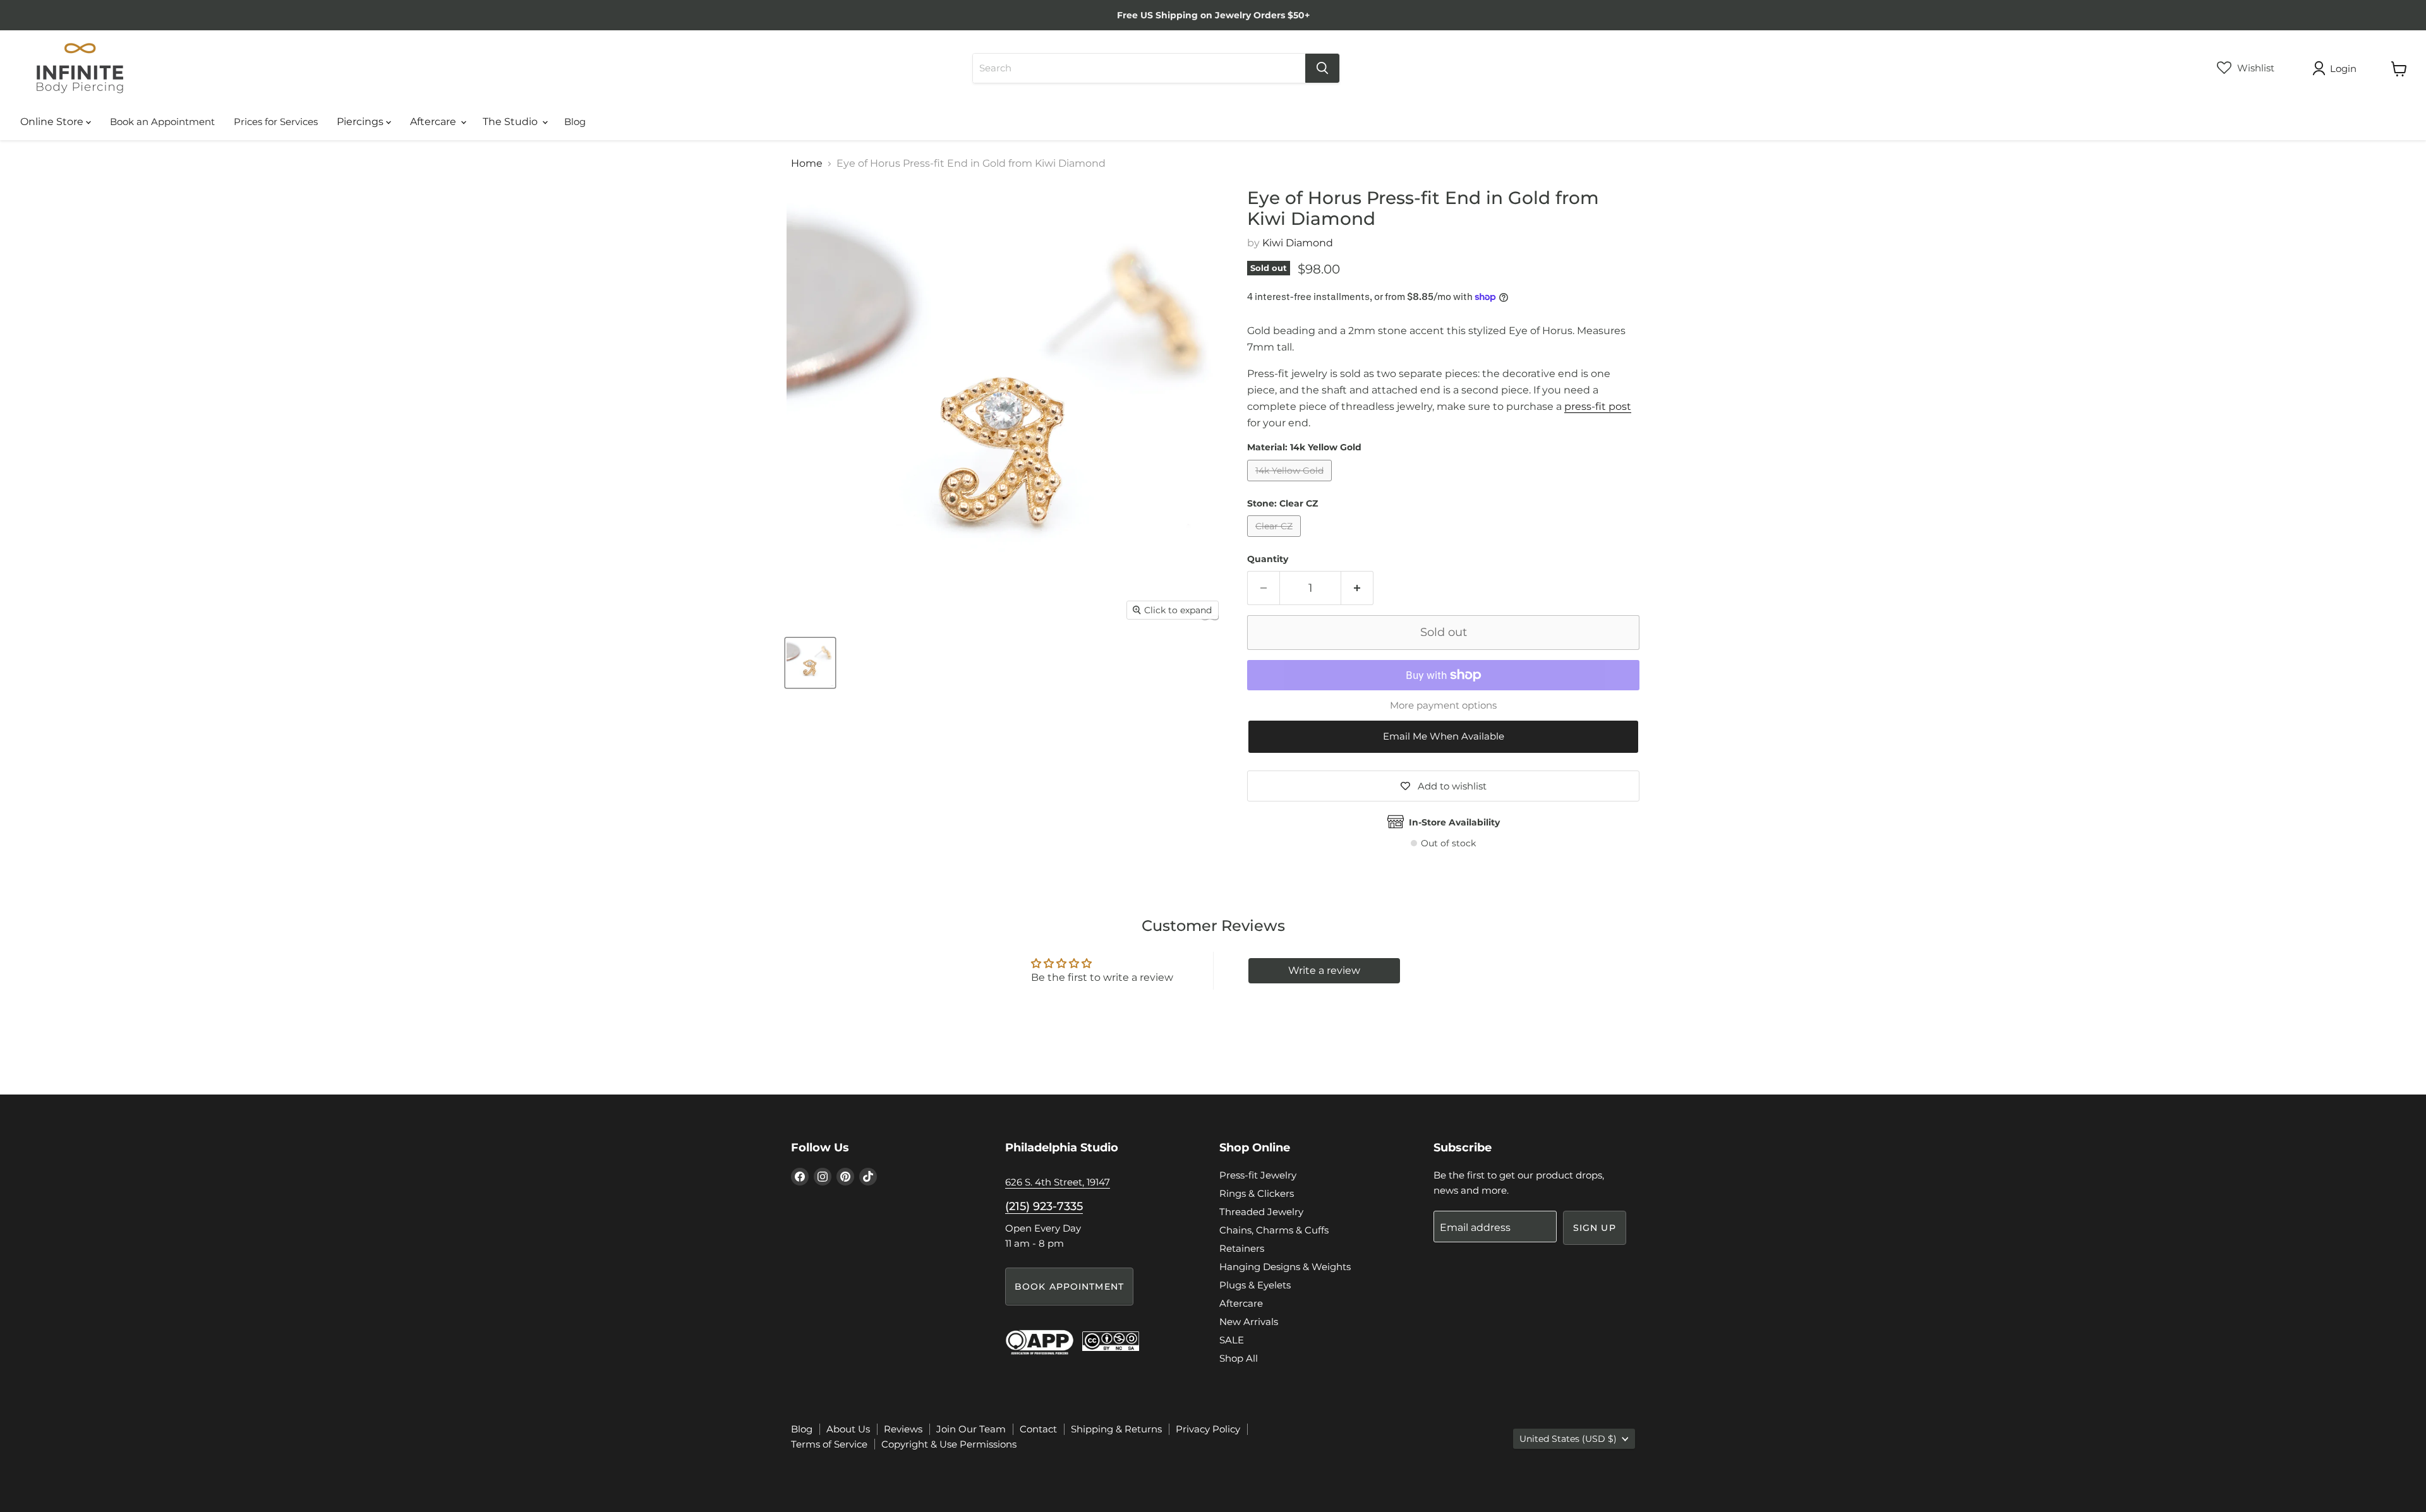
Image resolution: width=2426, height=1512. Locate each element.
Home (807, 164)
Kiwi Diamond (1298, 243)
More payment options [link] (1443, 705)
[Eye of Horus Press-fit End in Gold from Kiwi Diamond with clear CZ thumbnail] (810, 663)
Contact (1038, 1429)
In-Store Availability (1454, 822)
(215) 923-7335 (1044, 1206)
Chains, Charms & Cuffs (1274, 1230)
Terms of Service (829, 1444)
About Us (848, 1429)
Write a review (1324, 970)
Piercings (361, 122)
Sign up (1595, 1228)
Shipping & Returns (1116, 1429)
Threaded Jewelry (1261, 1212)
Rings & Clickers (1257, 1193)
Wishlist (2254, 68)
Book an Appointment (162, 122)
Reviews (903, 1429)
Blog (575, 122)
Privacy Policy (1208, 1429)
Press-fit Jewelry (1258, 1175)
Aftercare (434, 122)
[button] (1443, 737)
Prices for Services (276, 122)
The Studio (511, 122)
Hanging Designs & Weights (1285, 1267)
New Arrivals (1249, 1322)
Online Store (53, 122)
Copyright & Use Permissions (949, 1444)
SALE (1232, 1340)
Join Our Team (971, 1429)
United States (1568, 1439)
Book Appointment (1069, 1287)
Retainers (1242, 1248)
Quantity (1268, 559)
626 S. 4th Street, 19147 (1058, 1182)
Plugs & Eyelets (1255, 1285)
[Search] (1322, 68)
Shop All (1239, 1358)
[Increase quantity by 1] (1357, 588)
